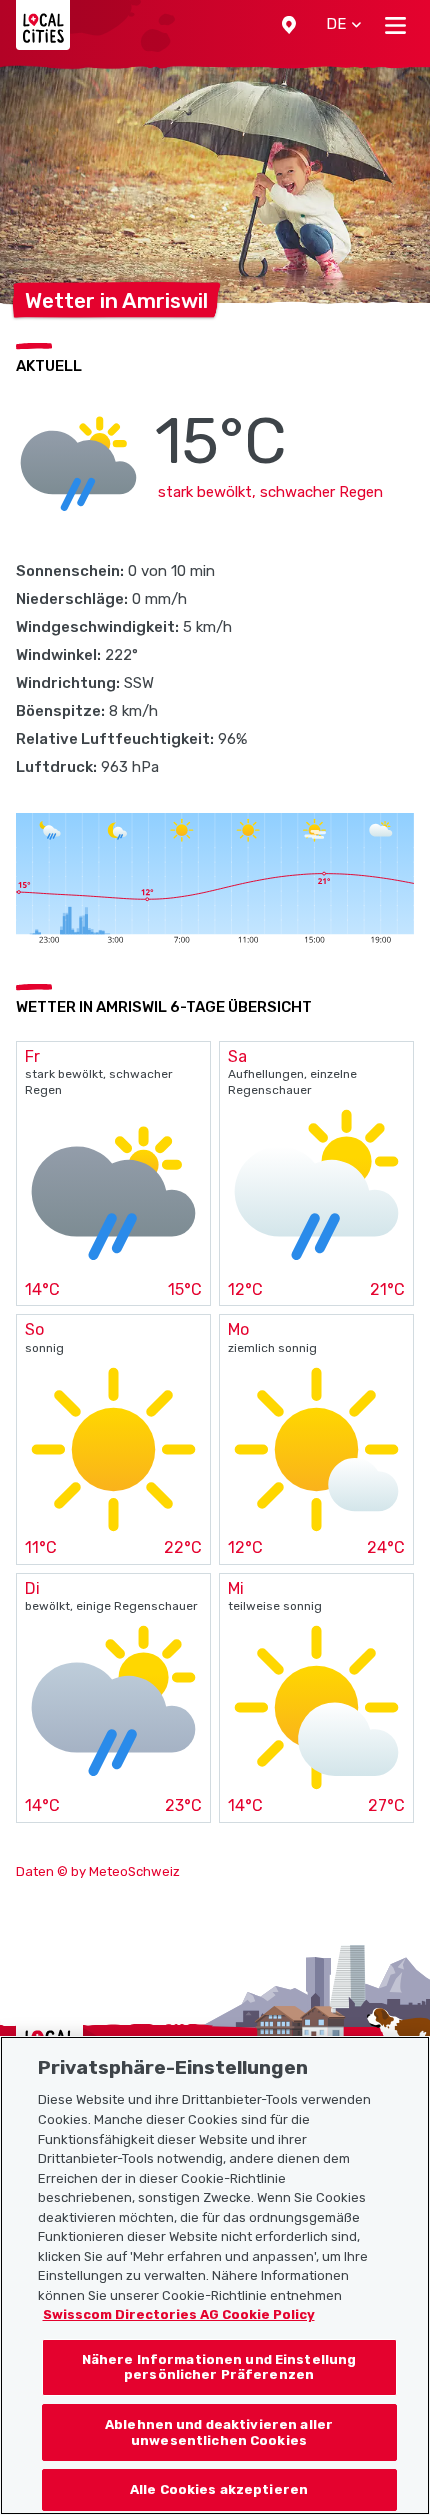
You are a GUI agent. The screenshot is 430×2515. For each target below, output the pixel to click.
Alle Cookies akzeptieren (219, 2489)
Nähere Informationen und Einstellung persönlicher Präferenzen (219, 2367)
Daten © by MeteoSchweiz (98, 1871)
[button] (289, 25)
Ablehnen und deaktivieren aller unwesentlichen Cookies (219, 2432)
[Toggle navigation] (395, 25)
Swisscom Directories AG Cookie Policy (179, 2314)
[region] (215, 2275)
